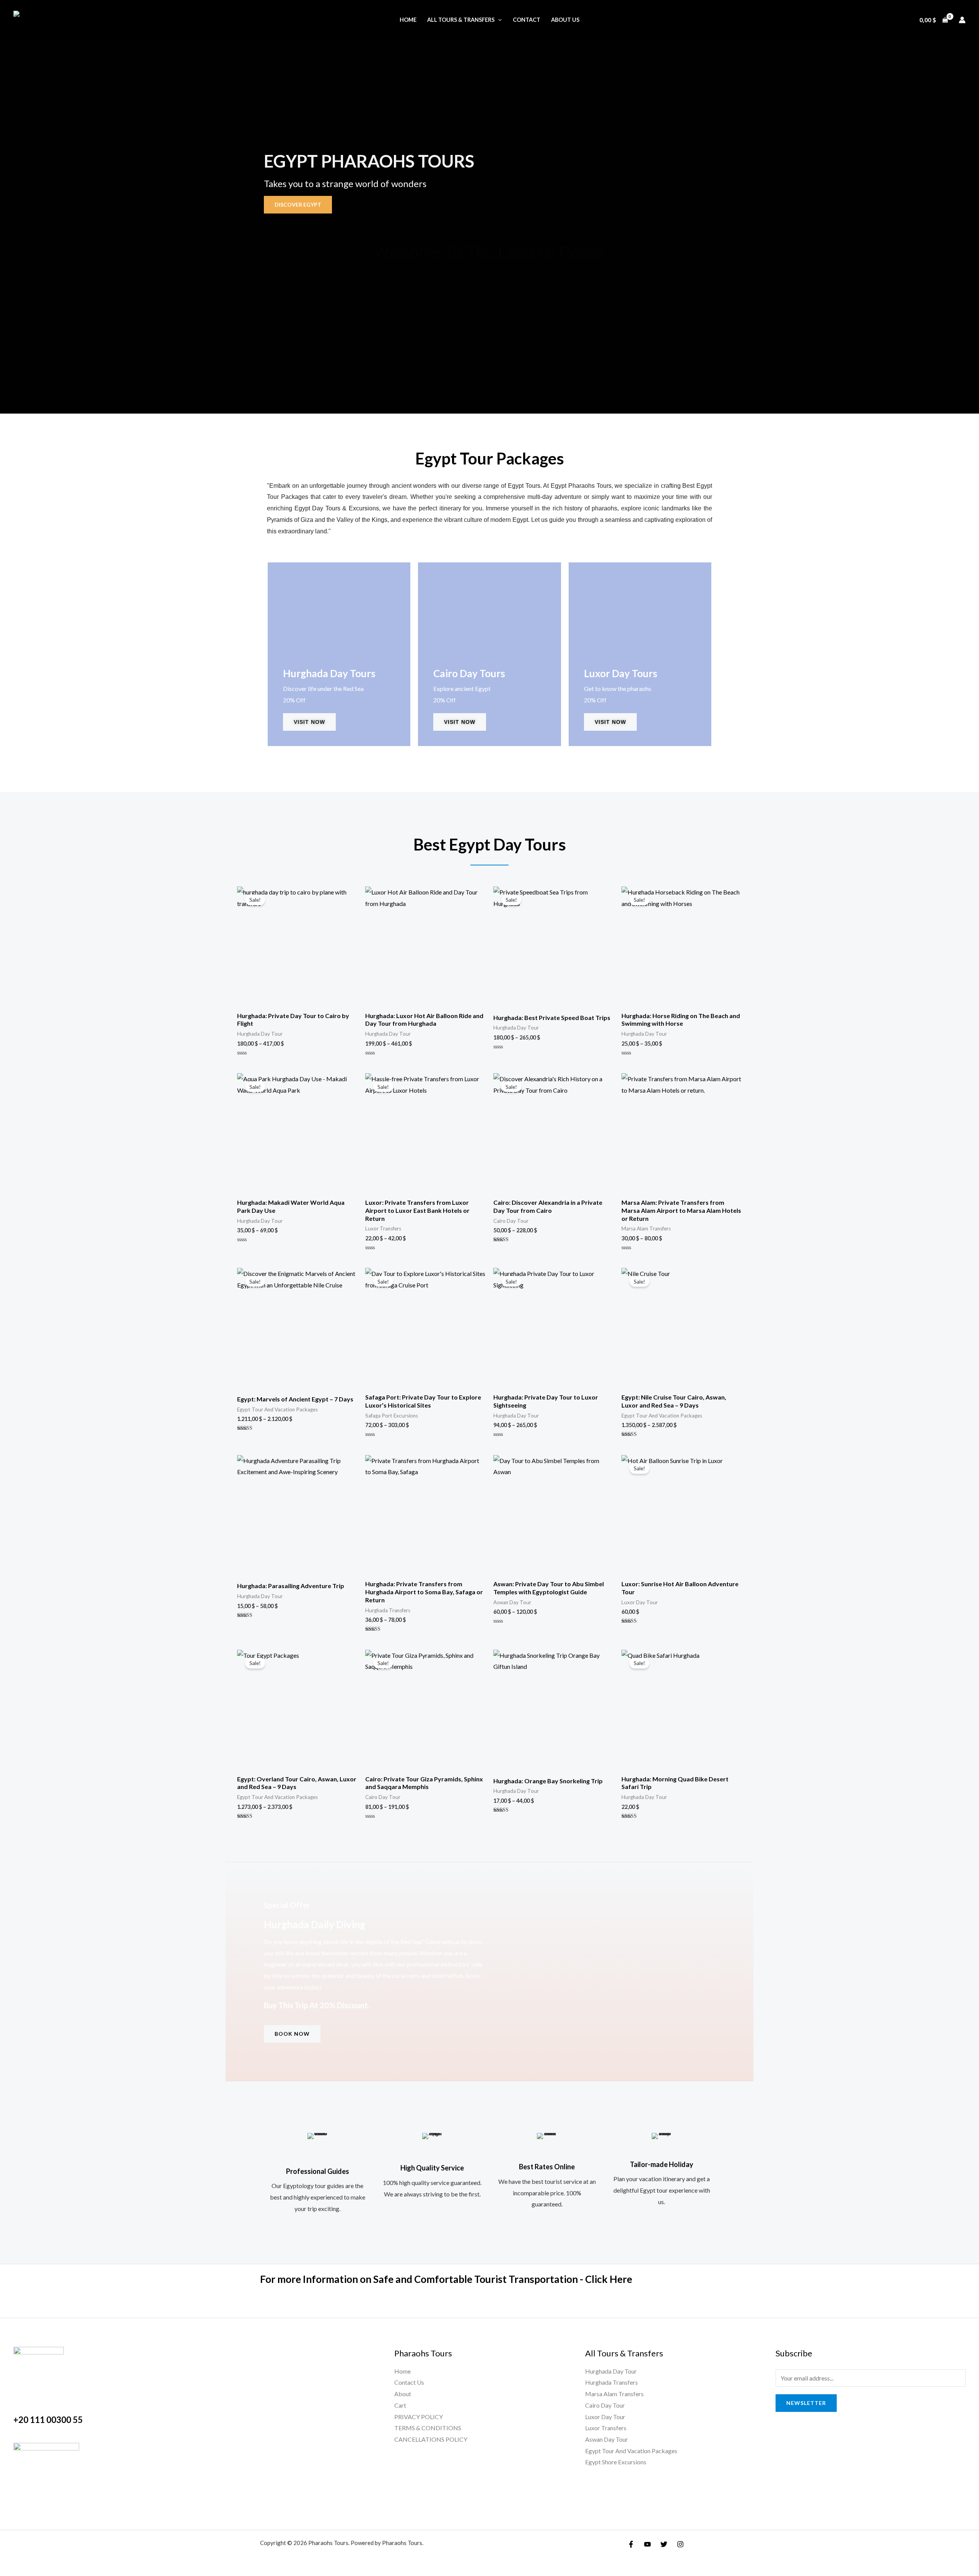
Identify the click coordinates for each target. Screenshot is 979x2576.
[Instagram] (680, 2544)
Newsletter (806, 2403)
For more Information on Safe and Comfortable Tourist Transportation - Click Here (446, 2279)
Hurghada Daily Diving (315, 1924)
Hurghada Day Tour (611, 2371)
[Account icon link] (962, 20)
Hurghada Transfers (611, 2382)
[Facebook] (631, 2544)
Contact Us (409, 2382)
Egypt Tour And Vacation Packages (631, 2451)
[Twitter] (664, 2544)
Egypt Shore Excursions (616, 2462)
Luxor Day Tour (605, 2417)
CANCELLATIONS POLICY (431, 2439)
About (403, 2394)
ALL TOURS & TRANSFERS (461, 20)
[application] (498, 20)
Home (408, 20)
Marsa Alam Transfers (614, 2394)
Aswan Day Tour (607, 2439)
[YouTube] (647, 2544)
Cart (400, 2405)
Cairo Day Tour (605, 2405)
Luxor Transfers (606, 2428)
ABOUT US (565, 20)
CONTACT (527, 20)
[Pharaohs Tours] (29, 19)
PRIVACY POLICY (419, 2417)
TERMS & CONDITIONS (428, 2428)
